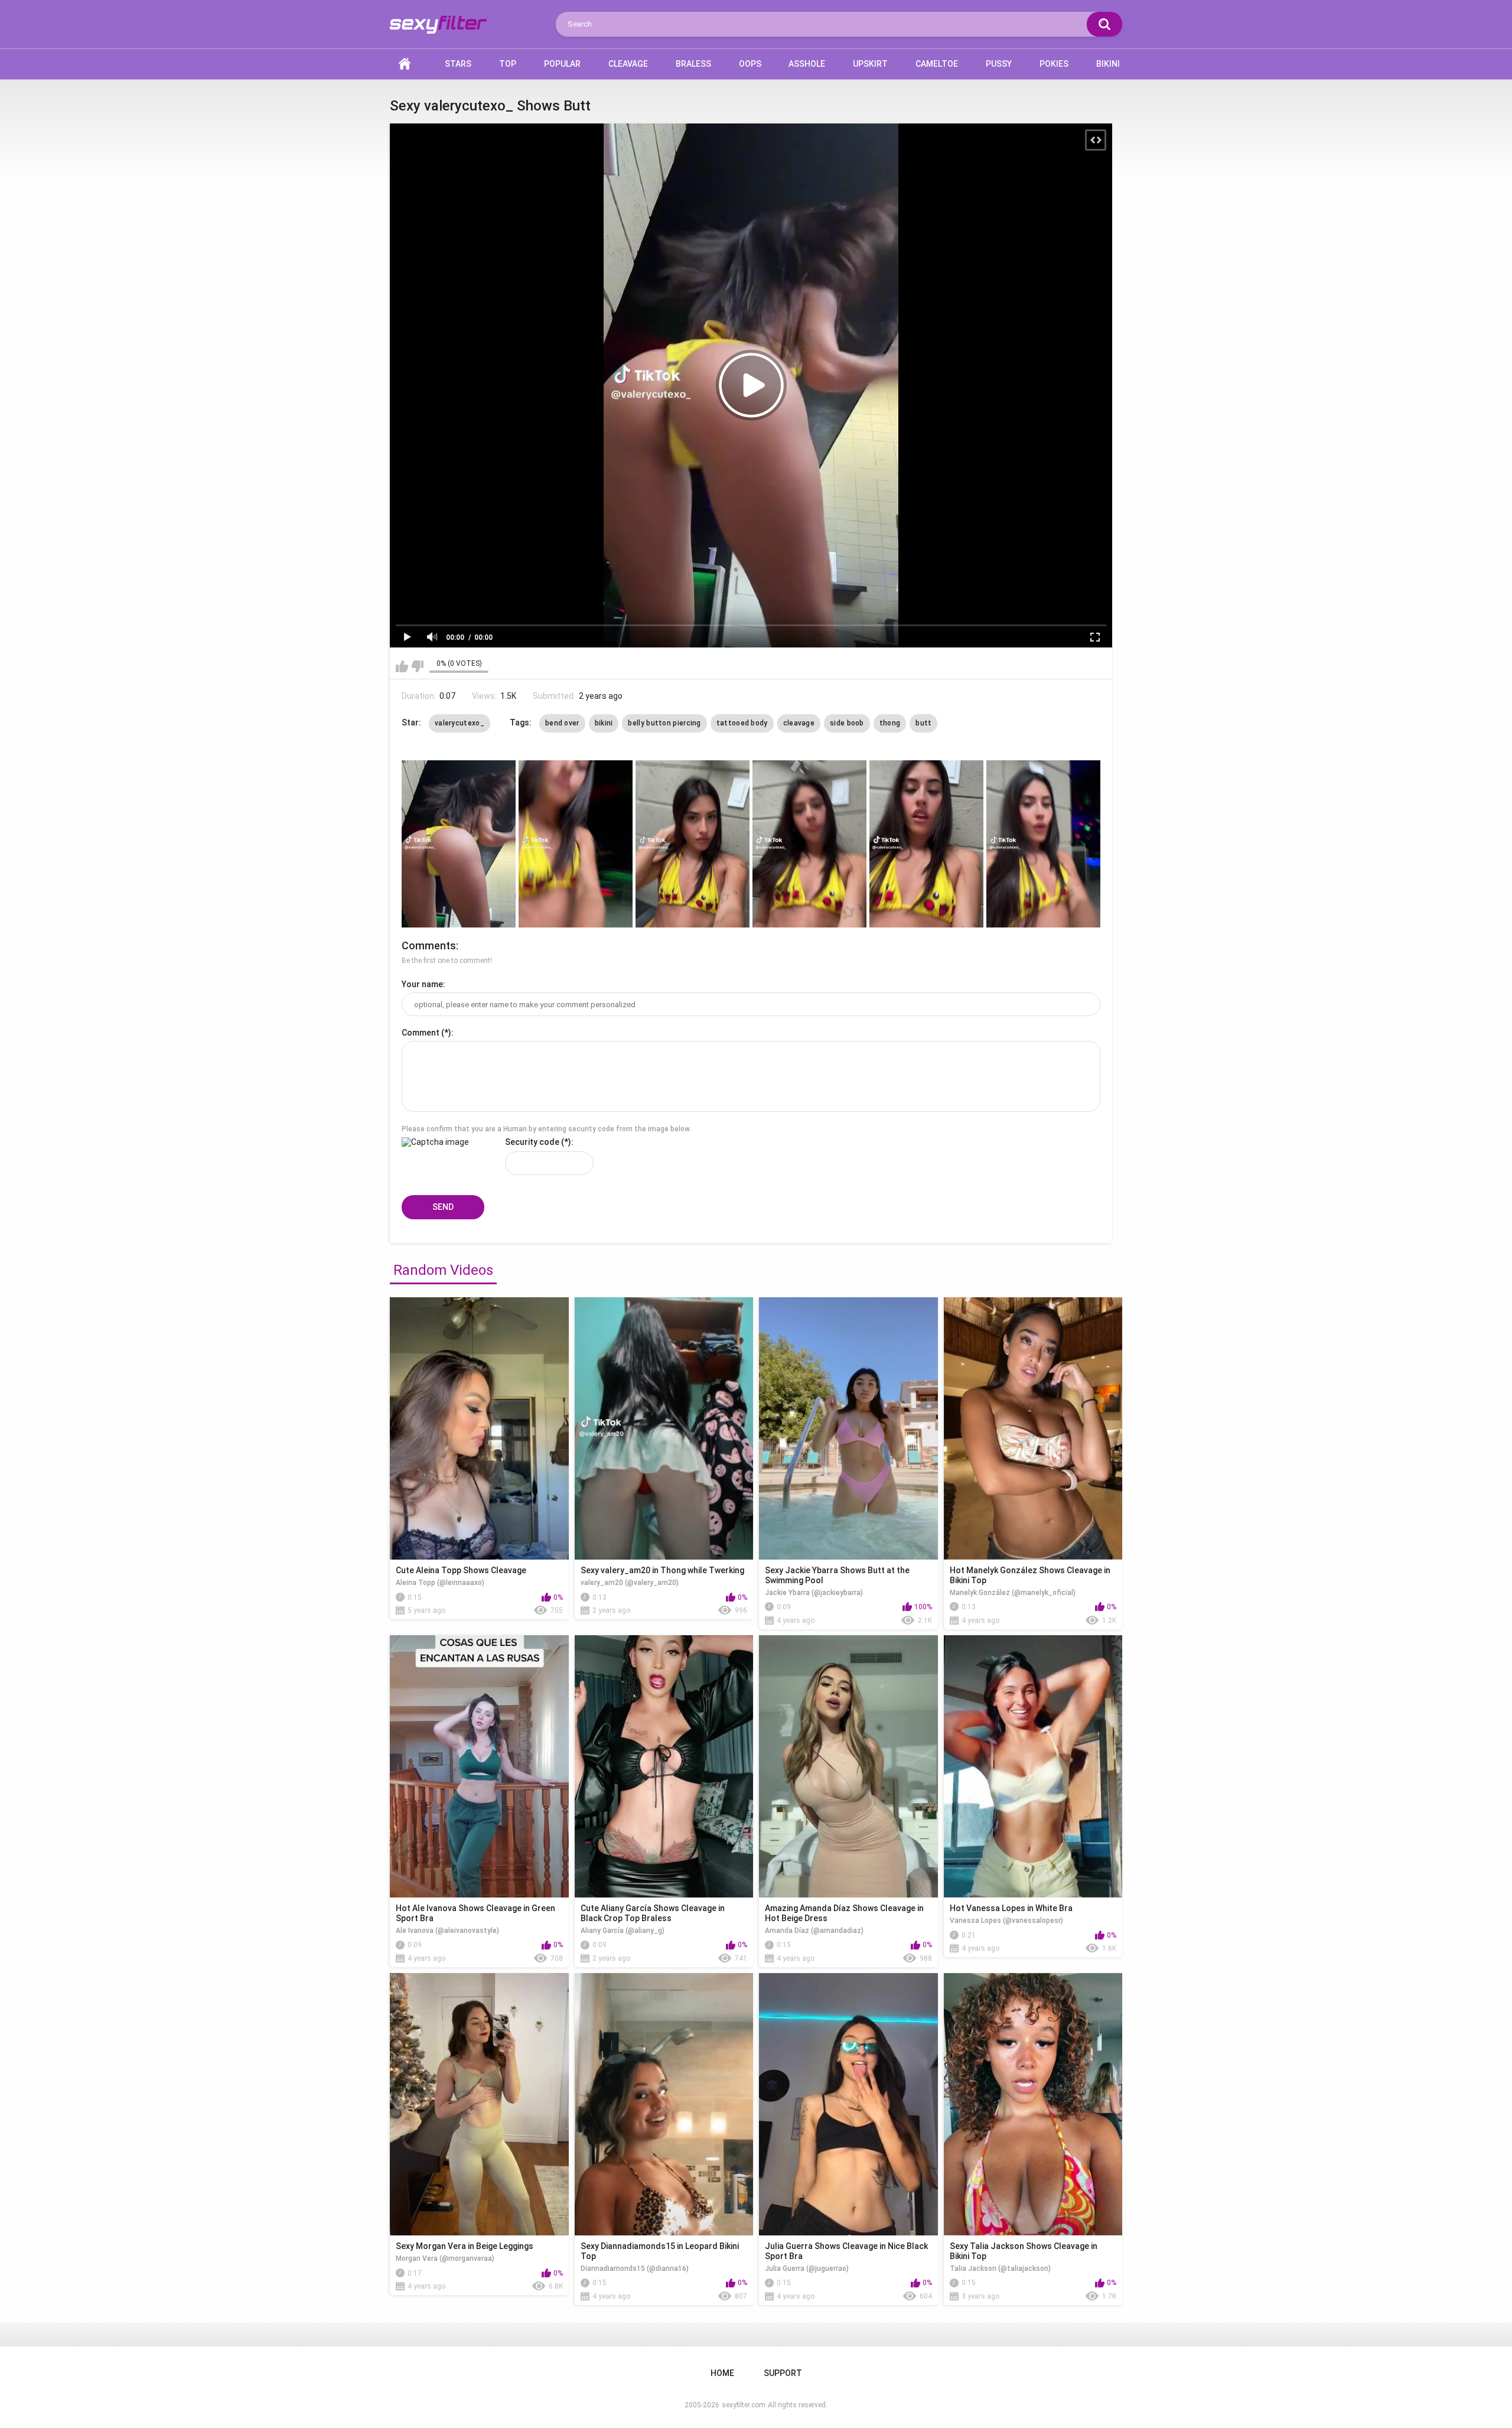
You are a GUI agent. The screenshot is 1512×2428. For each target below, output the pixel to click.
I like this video (402, 666)
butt (923, 723)
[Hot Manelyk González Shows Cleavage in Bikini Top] (1033, 1428)
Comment (421, 1033)
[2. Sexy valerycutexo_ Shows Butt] (576, 844)
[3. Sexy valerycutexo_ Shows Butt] (693, 844)
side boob (847, 723)
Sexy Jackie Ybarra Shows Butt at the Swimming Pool (837, 1575)
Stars (458, 64)
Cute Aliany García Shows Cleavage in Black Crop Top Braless (653, 1913)
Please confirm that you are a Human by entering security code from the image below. (546, 1129)
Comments (429, 946)
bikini (604, 723)
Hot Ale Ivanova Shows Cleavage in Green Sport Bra (475, 1913)
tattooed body (742, 723)
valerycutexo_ (460, 723)
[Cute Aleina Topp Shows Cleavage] (479, 1428)
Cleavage (628, 64)
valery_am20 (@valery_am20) (630, 1583)
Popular (562, 64)
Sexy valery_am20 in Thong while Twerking (662, 1570)
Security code (532, 1142)
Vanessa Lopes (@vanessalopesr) (1006, 1921)
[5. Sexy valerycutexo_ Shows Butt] (926, 844)
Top (508, 64)
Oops (750, 64)
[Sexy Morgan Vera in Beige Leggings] (479, 2104)
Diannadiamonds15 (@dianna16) (635, 2268)
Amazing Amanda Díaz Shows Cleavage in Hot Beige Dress (844, 1913)
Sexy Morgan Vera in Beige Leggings (465, 2246)
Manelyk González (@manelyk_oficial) (1013, 1593)
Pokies (1054, 64)
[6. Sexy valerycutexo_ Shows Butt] (1043, 844)
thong (890, 723)
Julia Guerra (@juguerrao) (807, 2268)
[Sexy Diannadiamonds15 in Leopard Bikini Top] (664, 2104)
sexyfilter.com (744, 2405)
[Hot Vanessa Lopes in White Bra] (1033, 1766)
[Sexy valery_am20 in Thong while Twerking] (664, 1428)
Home (405, 64)
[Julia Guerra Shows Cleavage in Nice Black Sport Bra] (848, 2104)
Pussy (999, 64)
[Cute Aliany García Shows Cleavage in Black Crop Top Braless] (664, 1766)
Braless (693, 64)
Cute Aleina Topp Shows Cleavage (461, 1570)
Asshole (807, 64)
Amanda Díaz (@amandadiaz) (814, 1931)
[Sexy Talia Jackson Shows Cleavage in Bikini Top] (1033, 2104)
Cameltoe (937, 64)
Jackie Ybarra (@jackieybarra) (814, 1593)
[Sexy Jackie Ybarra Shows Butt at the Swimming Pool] (848, 1428)
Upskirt (870, 64)
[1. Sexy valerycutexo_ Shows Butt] (459, 844)
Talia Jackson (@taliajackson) (1000, 2268)
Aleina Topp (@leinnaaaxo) (440, 1583)
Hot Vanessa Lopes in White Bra (1011, 1908)
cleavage (799, 723)
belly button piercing (664, 723)
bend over (562, 723)
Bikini (1108, 64)
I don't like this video (417, 666)
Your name (422, 984)
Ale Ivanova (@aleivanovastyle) (447, 1931)
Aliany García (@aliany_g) (623, 1931)
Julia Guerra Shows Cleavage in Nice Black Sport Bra (846, 2251)
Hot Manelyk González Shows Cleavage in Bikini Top (1030, 1575)
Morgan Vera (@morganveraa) (445, 2258)
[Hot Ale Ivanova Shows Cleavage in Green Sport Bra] (479, 1766)
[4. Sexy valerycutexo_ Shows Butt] (809, 844)
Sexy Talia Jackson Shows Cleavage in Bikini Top (1024, 2251)
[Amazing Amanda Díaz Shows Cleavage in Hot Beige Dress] (848, 1766)
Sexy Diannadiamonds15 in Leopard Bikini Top (660, 2251)
